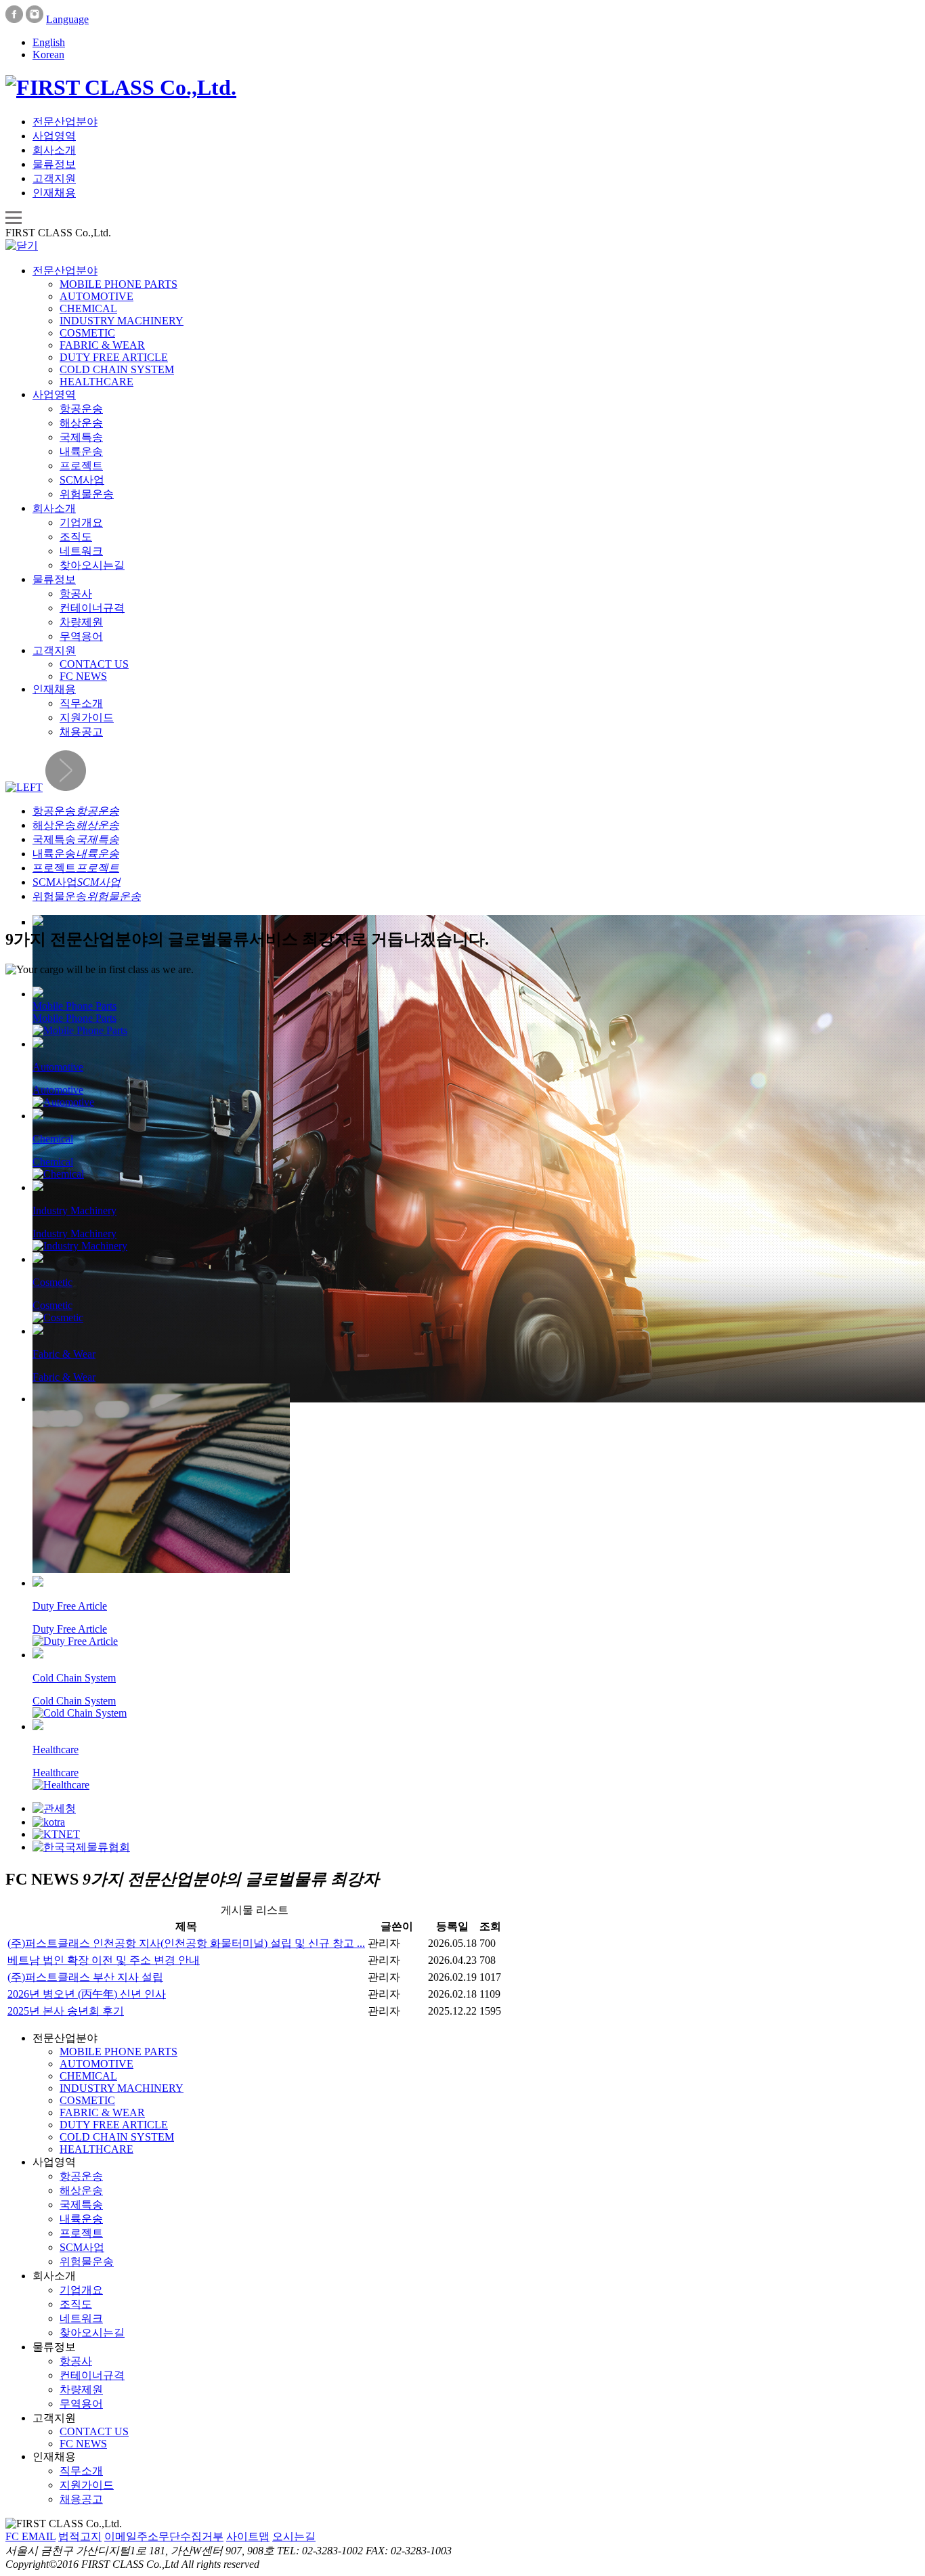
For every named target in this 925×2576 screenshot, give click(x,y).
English (49, 42)
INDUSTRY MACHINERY (122, 321)
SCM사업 (82, 480)
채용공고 (81, 732)
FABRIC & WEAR (102, 345)
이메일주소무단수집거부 (164, 2536)
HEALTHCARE (96, 382)
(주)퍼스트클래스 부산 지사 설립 (85, 1977)
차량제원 (81, 622)
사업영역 (54, 136)
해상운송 (81, 423)
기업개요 (81, 522)
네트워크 (81, 551)
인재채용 (54, 193)
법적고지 (80, 2536)
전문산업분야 (65, 122)
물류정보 (54, 164)
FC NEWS (83, 676)
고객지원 (54, 178)
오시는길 (294, 2536)
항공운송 (81, 409)
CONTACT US (94, 664)
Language (67, 19)
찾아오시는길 (92, 565)
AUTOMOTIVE (96, 296)
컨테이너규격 (92, 608)
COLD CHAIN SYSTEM (117, 369)
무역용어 (81, 636)
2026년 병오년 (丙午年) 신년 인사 (87, 1994)
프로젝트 (81, 466)
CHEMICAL (88, 308)
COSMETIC (87, 333)
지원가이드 (87, 717)
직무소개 (81, 703)
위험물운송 (87, 494)
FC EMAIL (30, 2536)
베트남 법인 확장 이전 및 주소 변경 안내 (104, 1960)
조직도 (76, 537)
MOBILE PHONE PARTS (119, 284)
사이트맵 (248, 2536)
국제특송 (81, 437)
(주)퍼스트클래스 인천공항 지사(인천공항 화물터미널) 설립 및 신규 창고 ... (186, 1943)
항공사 (76, 594)
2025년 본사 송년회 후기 (66, 2011)
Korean (48, 55)
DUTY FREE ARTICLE (114, 357)
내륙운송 (81, 451)
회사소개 (54, 150)
